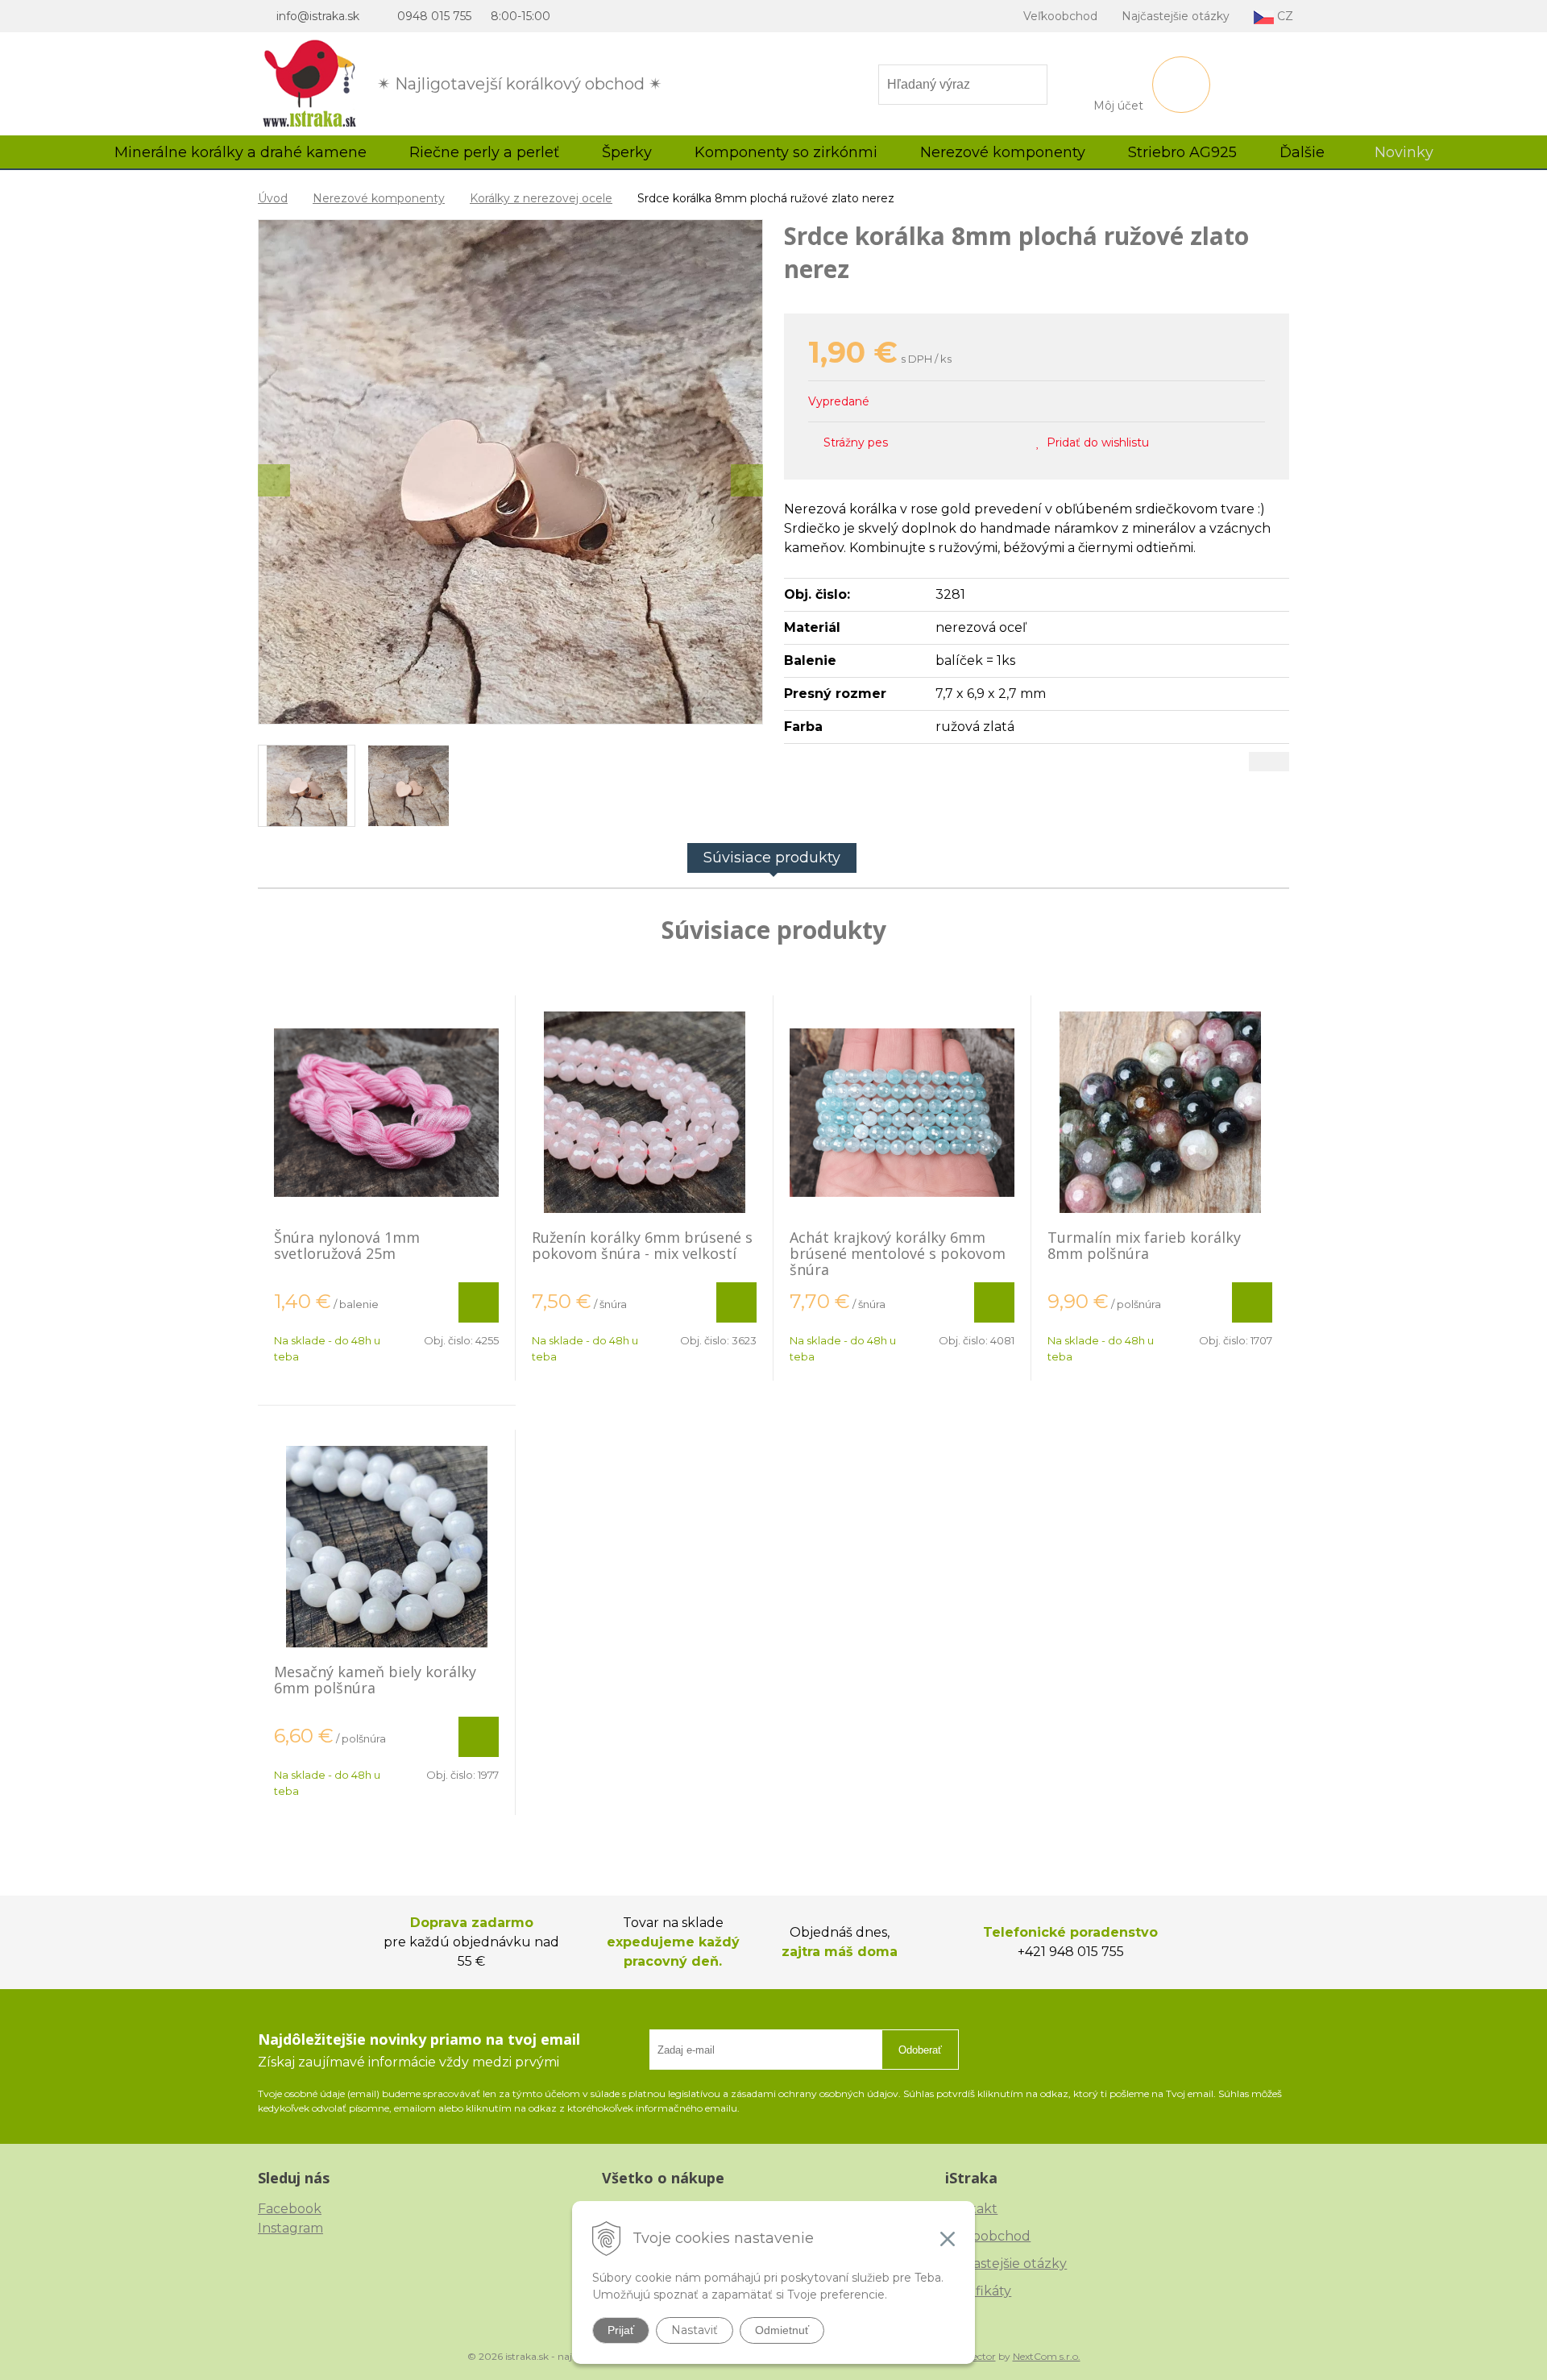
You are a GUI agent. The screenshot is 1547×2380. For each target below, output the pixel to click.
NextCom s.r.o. (1047, 2356)
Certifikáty (978, 2291)
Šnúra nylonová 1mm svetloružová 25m (347, 1245)
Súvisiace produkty (772, 858)
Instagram (290, 2228)
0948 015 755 (434, 16)
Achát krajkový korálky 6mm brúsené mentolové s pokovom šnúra (898, 1253)
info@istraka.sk (318, 16)
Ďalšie (1304, 152)
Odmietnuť (782, 2330)
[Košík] (1181, 85)
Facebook (290, 2209)
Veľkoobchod (1060, 16)
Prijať (621, 2330)
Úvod (273, 198)
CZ (1284, 16)
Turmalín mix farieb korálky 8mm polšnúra (1144, 1245)
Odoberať (920, 2050)
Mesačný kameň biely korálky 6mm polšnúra (375, 1680)
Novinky (1404, 152)
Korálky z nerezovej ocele (541, 198)
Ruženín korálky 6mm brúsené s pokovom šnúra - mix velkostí (642, 1245)
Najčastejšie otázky (1176, 16)
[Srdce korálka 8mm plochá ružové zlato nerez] (510, 472)
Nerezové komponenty (379, 198)
